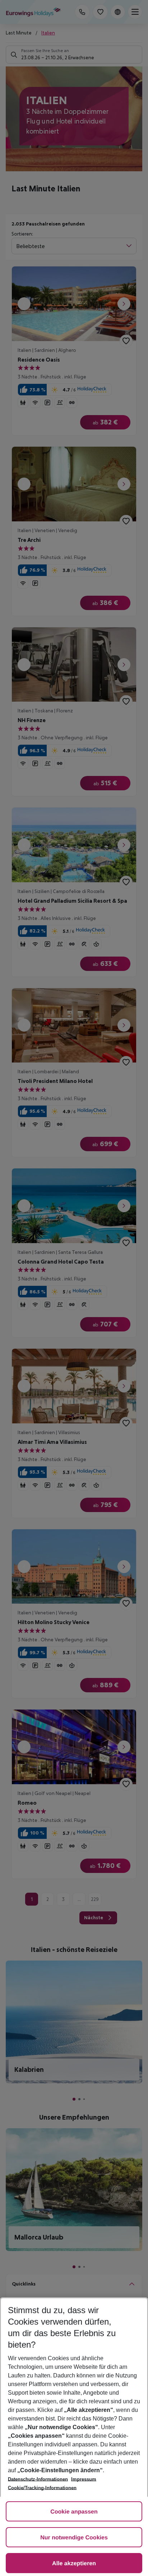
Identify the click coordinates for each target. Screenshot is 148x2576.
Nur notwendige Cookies (74, 2538)
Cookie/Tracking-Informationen (42, 2488)
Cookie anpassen (74, 2512)
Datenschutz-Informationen (38, 2479)
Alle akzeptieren (74, 2564)
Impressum (84, 2479)
